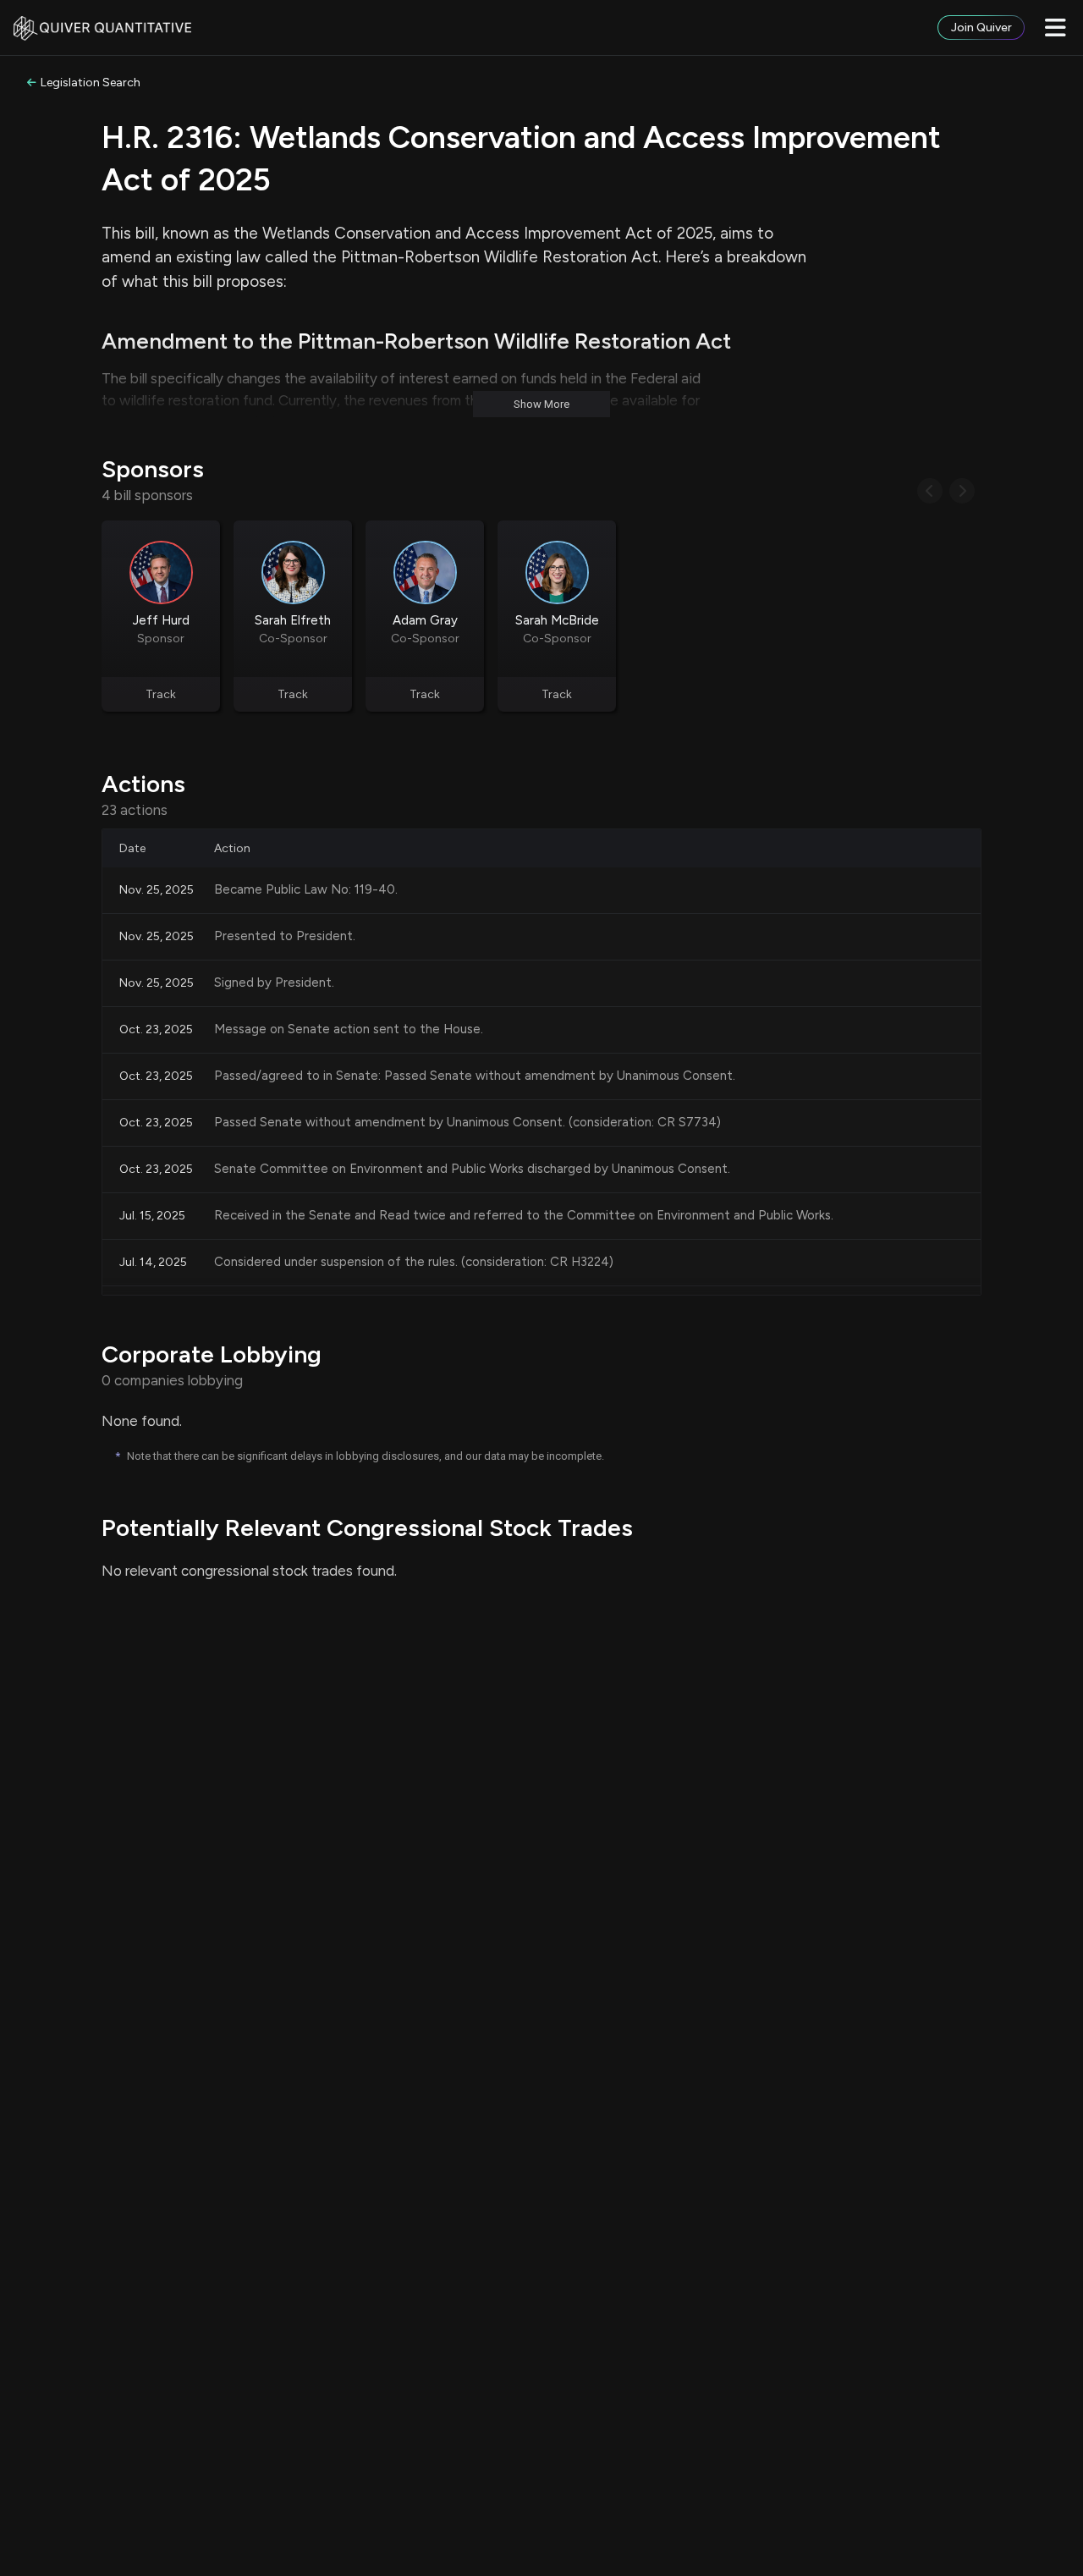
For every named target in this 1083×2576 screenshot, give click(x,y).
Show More (541, 404)
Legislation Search (91, 83)
